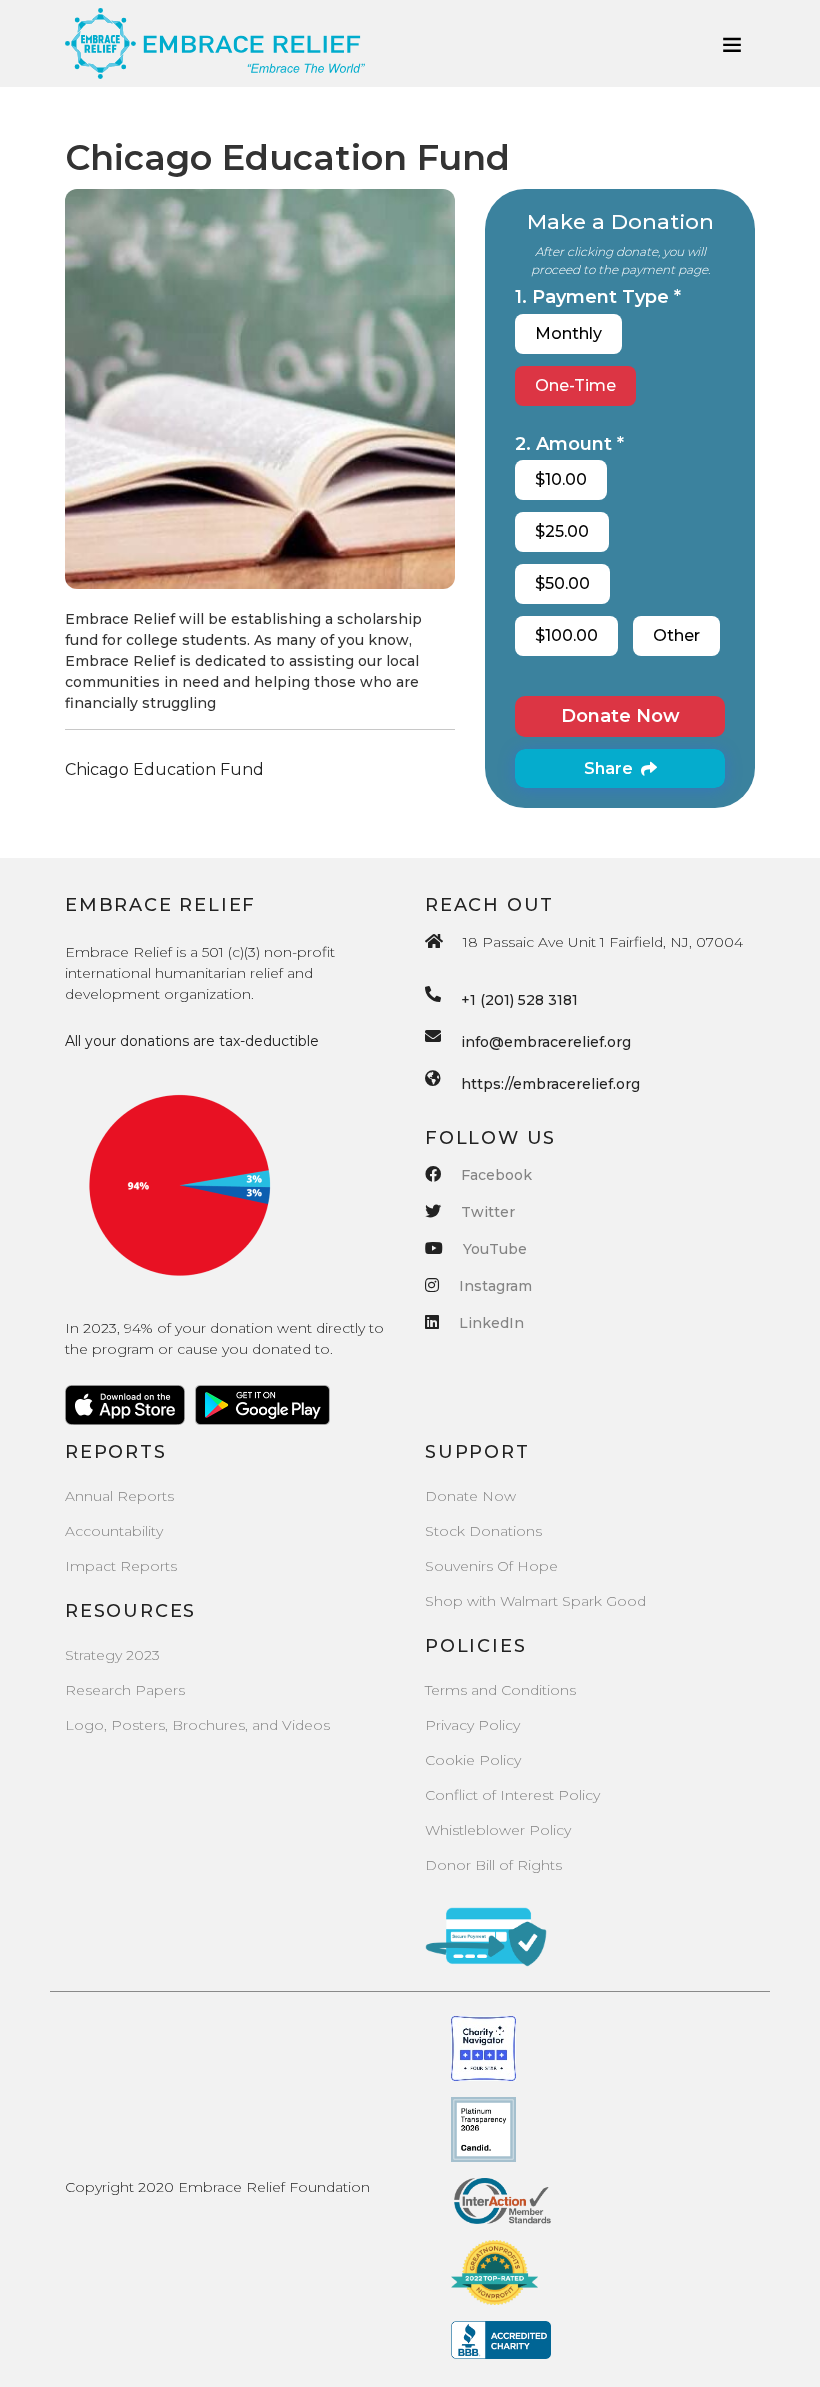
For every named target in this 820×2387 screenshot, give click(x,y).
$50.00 (562, 583)
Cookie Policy (473, 1760)
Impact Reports (121, 1566)
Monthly (568, 333)
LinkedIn (491, 1323)
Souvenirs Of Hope (491, 1566)
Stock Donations (483, 1531)
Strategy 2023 (112, 1655)
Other (676, 635)
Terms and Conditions (500, 1690)
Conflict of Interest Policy (512, 1795)
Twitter (488, 1212)
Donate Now (620, 716)
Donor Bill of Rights (493, 1865)
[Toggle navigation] (732, 44)
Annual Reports (119, 1496)
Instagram (495, 1286)
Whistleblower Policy (498, 1830)
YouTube (495, 1249)
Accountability (114, 1531)
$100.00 (566, 635)
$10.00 (561, 479)
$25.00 (562, 531)
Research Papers (125, 1690)
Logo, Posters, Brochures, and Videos (197, 1725)
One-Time (575, 385)
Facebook (496, 1175)
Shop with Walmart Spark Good (535, 1601)
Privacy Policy (472, 1725)
